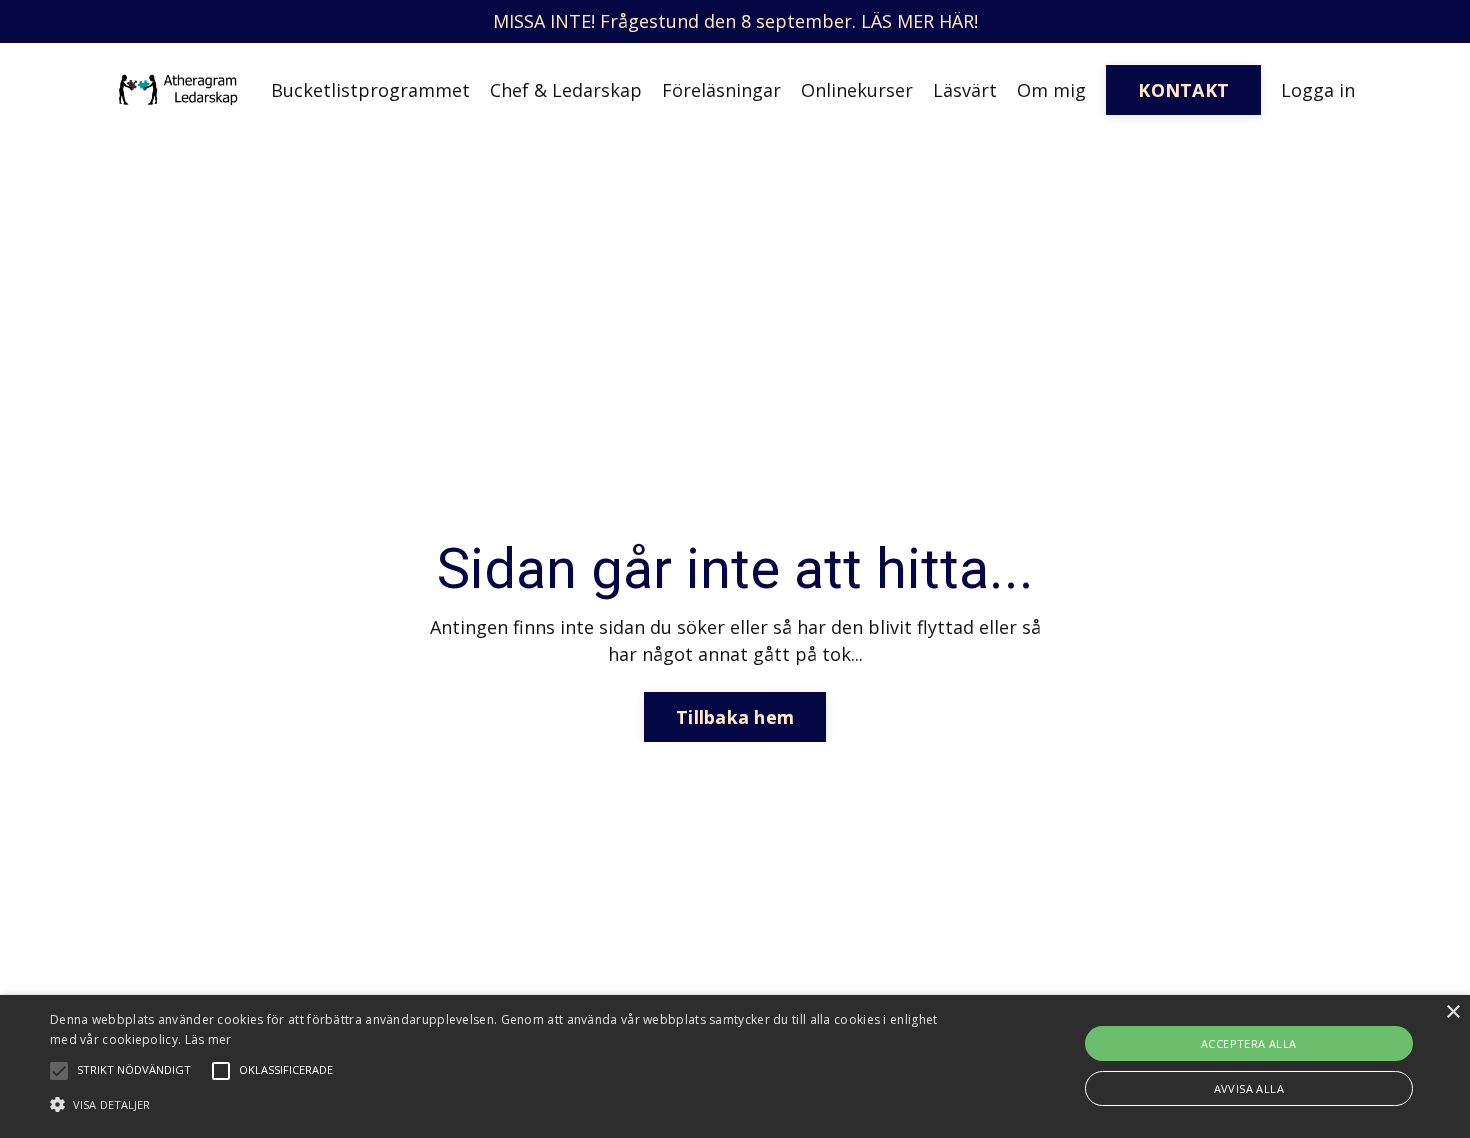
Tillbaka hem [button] (735, 717)
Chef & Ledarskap (566, 90)
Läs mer (208, 1039)
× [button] (1452, 1012)
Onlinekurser (857, 90)
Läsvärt (965, 90)
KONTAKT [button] (1183, 90)
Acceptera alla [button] (1249, 1043)
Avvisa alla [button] (1249, 1088)
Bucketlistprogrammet (370, 90)
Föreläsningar (721, 90)
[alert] (735, 1066)
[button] (495, 1104)
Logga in (1318, 90)
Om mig (1051, 90)
